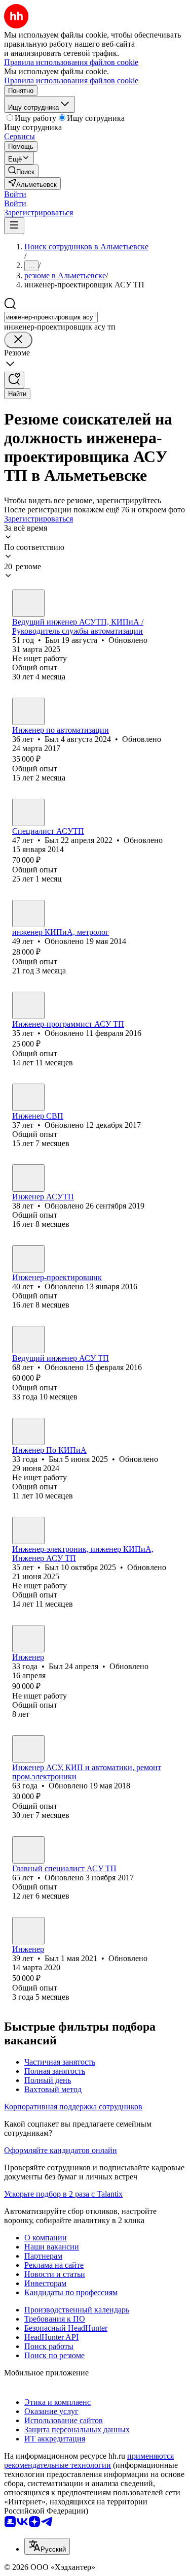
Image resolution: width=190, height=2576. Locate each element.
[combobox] (51, 317)
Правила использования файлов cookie (71, 80)
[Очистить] (18, 340)
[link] (21, 171)
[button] (15, 194)
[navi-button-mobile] (14, 226)
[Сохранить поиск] (14, 380)
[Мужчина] (28, 603)
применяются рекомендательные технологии (89, 2460)
